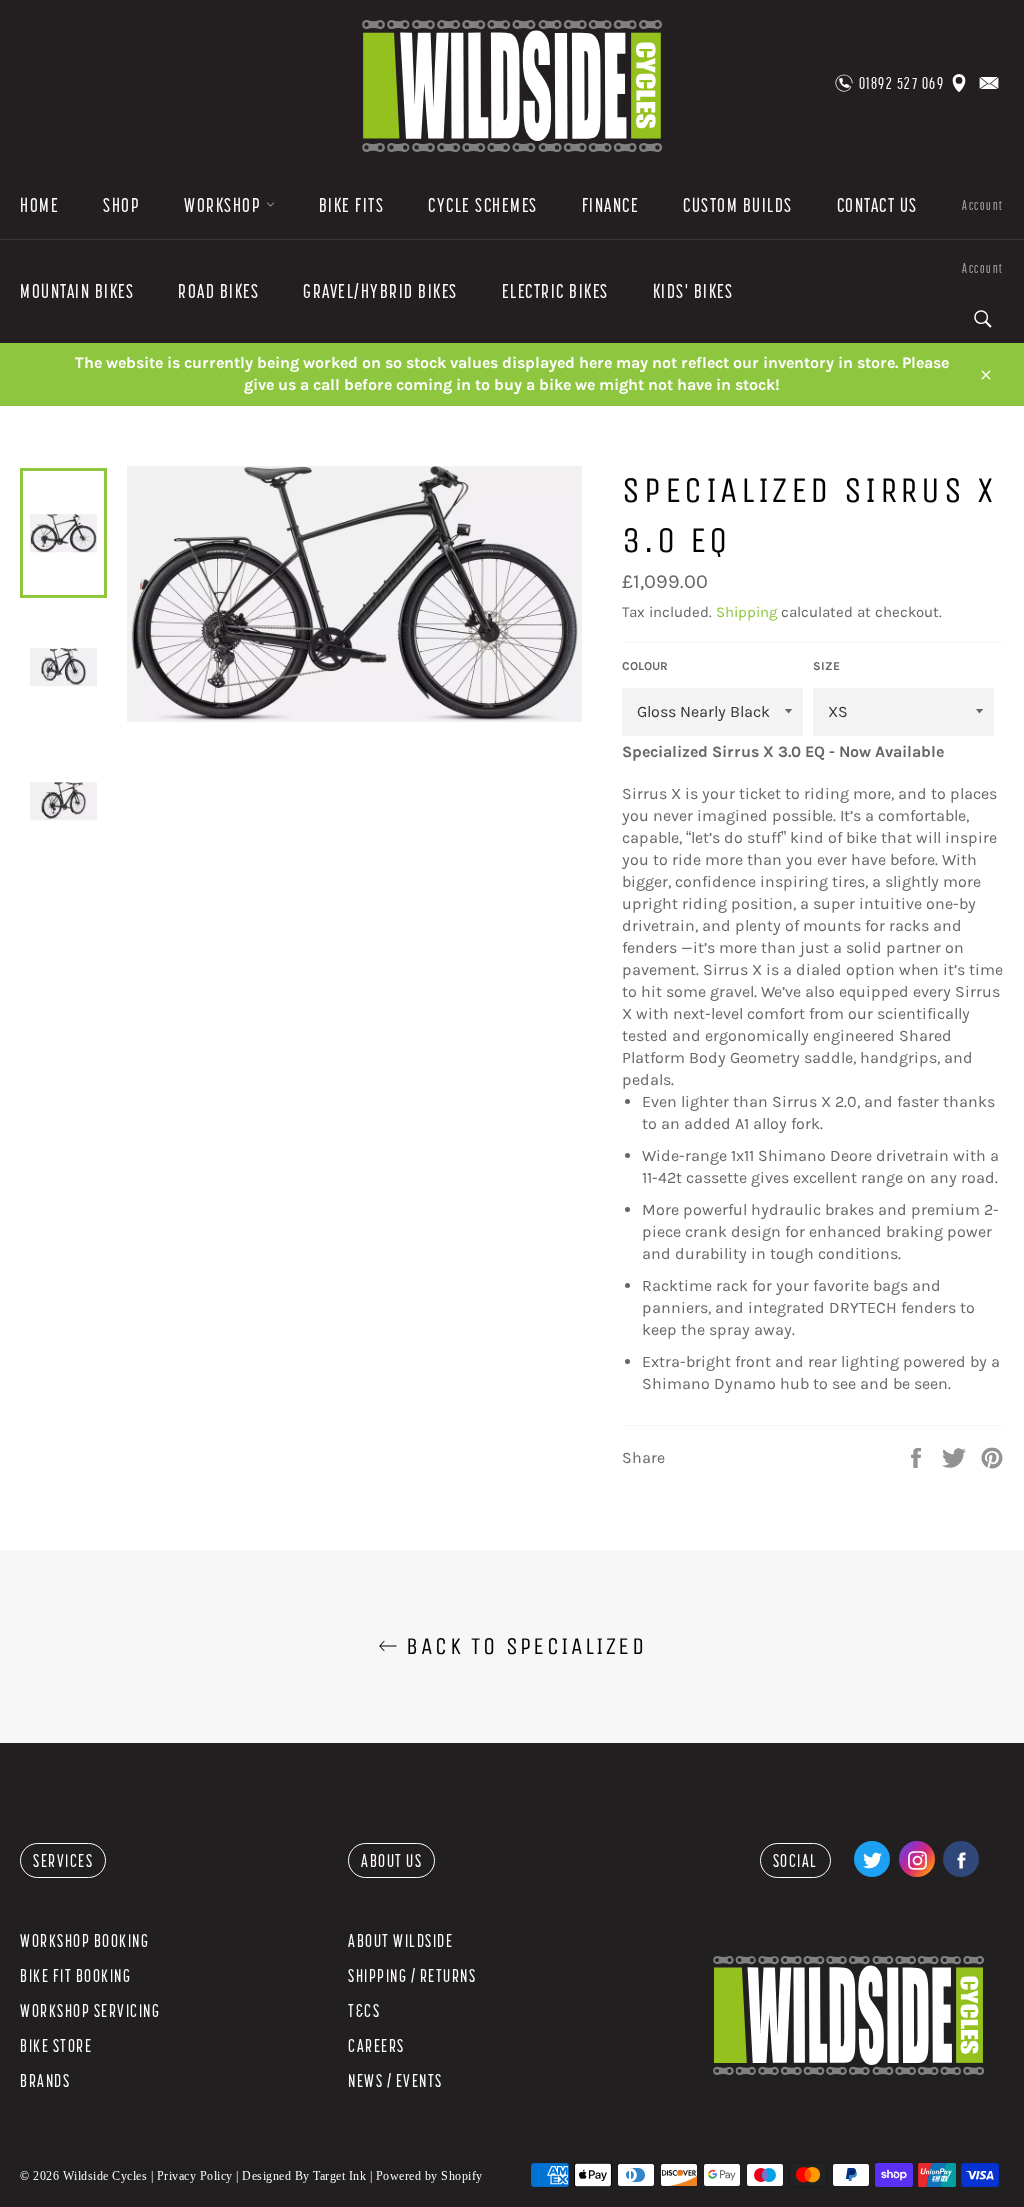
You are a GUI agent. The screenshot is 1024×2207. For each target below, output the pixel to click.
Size (826, 666)
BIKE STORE (56, 2045)
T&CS (364, 2010)
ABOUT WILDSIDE (400, 1940)
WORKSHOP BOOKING (84, 1940)
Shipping (746, 612)
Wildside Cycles (105, 2176)
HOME (39, 205)
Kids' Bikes (693, 291)
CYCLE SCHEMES (483, 205)
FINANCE (611, 205)
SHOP (121, 205)
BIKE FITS (352, 205)
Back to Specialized (522, 1646)
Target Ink (339, 2176)
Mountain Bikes (77, 291)
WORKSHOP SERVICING (90, 2010)
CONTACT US (877, 205)
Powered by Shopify (429, 2176)
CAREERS (376, 2045)
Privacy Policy (195, 2176)
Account (983, 205)
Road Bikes (218, 291)
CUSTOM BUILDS (738, 205)
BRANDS (45, 2080)
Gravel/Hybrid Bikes (380, 291)
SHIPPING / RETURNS (412, 1975)
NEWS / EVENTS (395, 2080)
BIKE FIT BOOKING (75, 1975)
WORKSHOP (225, 205)
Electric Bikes (555, 291)
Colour (645, 666)
